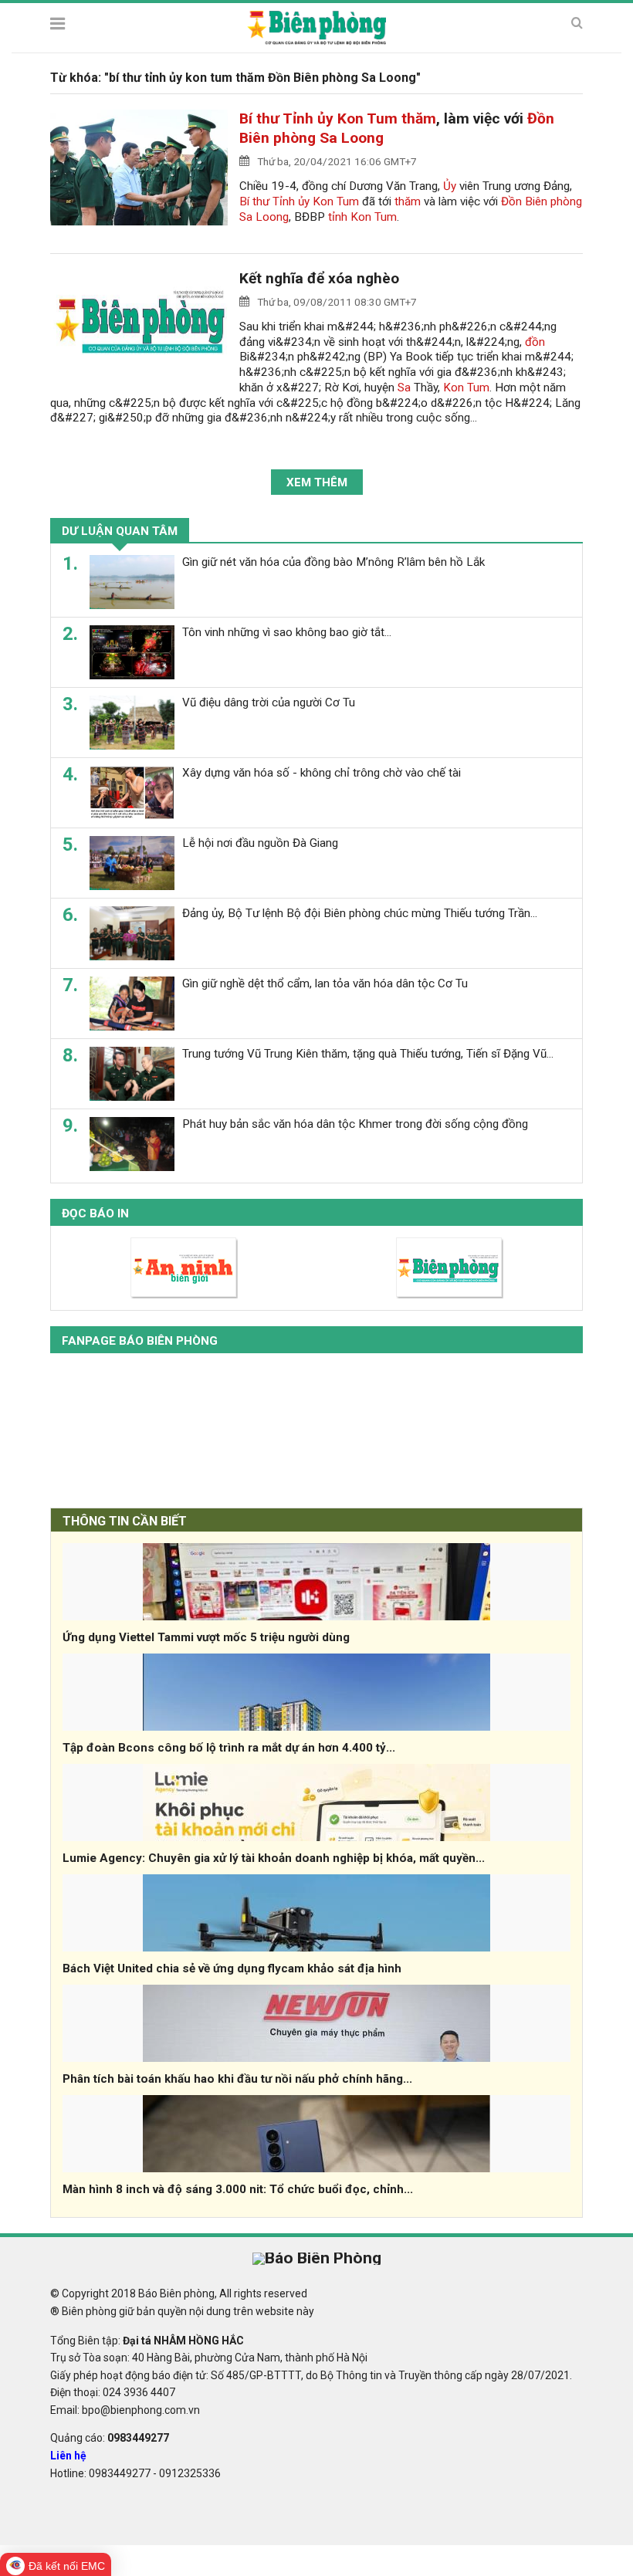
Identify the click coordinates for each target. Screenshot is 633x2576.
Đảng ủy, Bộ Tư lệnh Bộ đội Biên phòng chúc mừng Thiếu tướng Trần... (360, 913)
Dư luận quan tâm (120, 531)
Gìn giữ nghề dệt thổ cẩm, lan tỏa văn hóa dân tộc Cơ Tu (325, 983)
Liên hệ (68, 2456)
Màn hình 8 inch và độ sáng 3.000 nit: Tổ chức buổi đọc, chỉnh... (238, 2189)
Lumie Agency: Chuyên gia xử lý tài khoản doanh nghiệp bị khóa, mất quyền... (274, 1858)
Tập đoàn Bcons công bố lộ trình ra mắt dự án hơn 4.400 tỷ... (229, 1748)
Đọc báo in (95, 1214)
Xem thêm (317, 482)
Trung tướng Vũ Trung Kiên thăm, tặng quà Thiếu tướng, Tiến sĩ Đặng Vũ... (368, 1054)
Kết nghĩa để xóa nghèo (319, 278)
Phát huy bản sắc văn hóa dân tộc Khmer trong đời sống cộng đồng (355, 1124)
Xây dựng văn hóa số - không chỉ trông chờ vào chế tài (322, 773)
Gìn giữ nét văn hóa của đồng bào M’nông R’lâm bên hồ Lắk (333, 562)
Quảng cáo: (110, 2438)
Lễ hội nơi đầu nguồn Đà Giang (260, 843)
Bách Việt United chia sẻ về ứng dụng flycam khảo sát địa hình (232, 1968)
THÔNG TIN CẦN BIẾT (125, 1521)
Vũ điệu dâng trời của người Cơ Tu (269, 702)
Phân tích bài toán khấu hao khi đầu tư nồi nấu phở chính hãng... (237, 2079)
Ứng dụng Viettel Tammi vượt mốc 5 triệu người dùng (206, 1637)
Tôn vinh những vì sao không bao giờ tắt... (287, 632)
